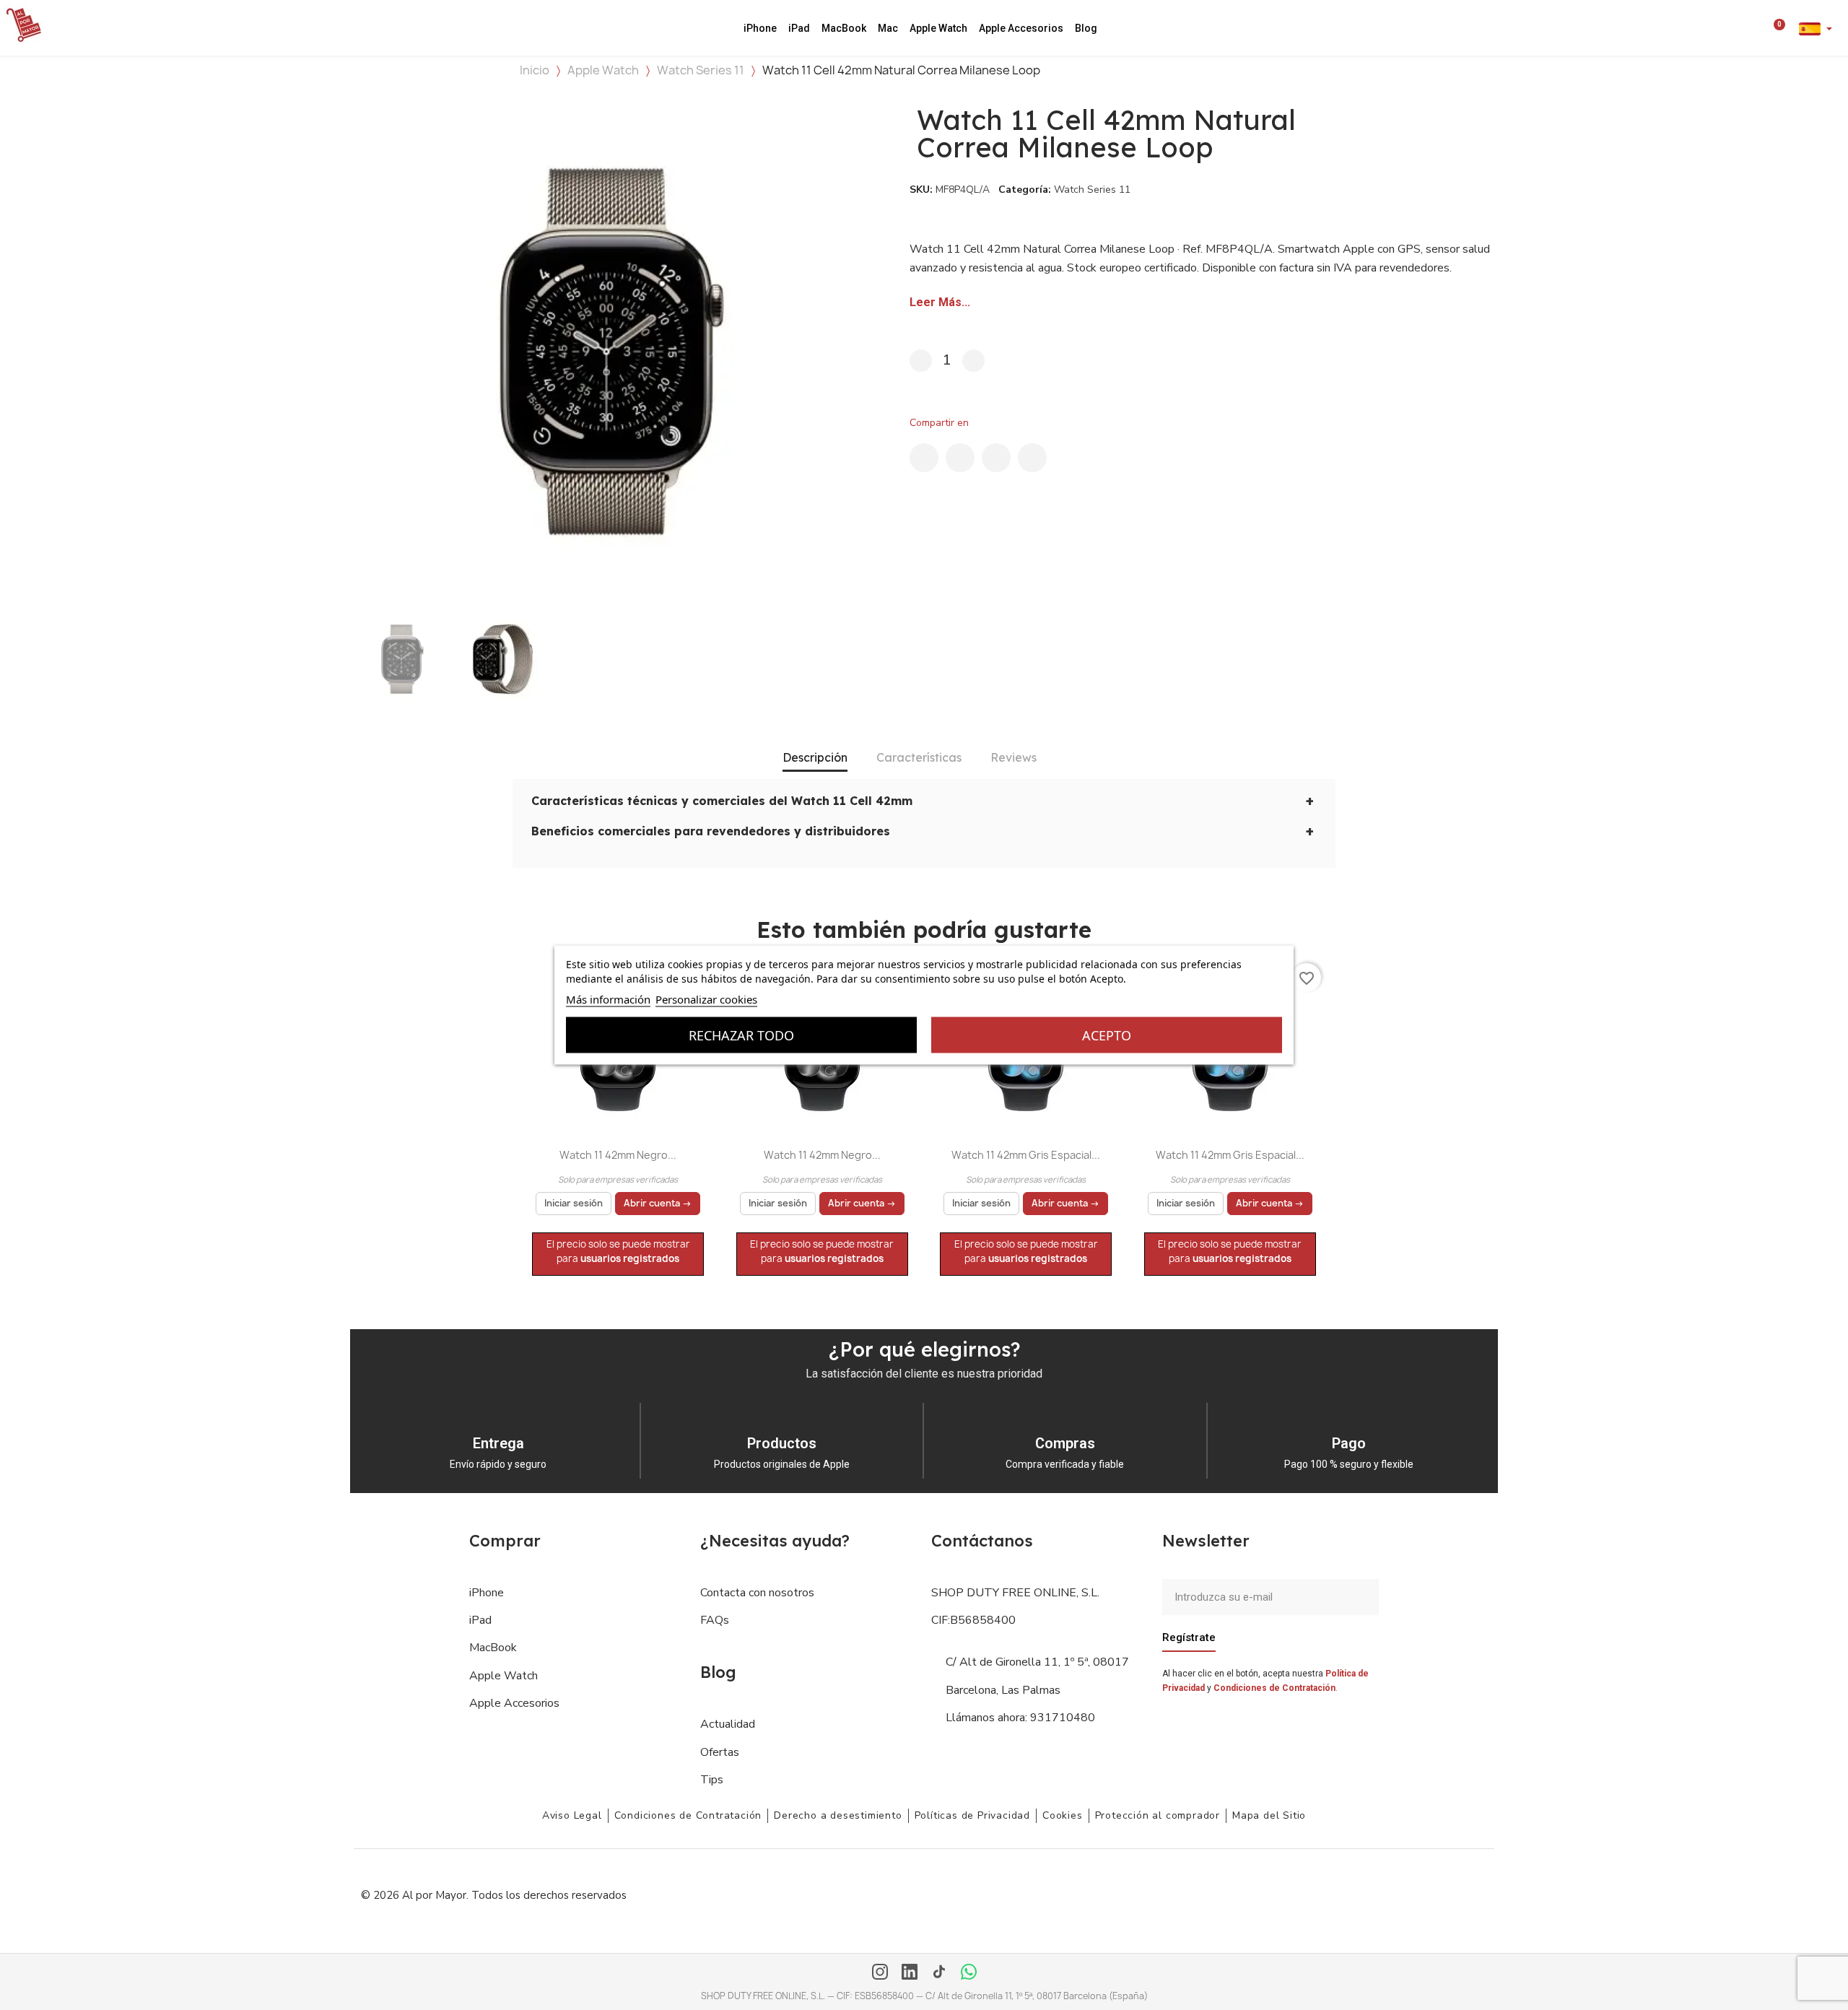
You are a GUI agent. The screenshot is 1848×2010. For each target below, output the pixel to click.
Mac (888, 28)
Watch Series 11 (701, 70)
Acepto (1107, 1035)
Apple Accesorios (1021, 28)
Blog (1086, 28)
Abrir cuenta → (658, 1203)
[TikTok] (939, 1973)
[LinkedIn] (910, 1973)
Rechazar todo (741, 1035)
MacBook (844, 28)
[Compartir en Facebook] (924, 458)
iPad (799, 28)
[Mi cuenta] (1758, 28)
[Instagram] (880, 1973)
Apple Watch (938, 28)
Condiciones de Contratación (1274, 1688)
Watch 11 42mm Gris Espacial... (1026, 1155)
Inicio (535, 70)
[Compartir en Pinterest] (996, 458)
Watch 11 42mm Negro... (618, 1155)
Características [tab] (919, 757)
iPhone (760, 28)
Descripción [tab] (815, 757)
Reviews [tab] (1014, 757)
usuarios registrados (630, 1258)
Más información (608, 999)
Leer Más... (940, 302)
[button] (1738, 28)
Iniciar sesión (574, 1203)
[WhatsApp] (969, 1973)
